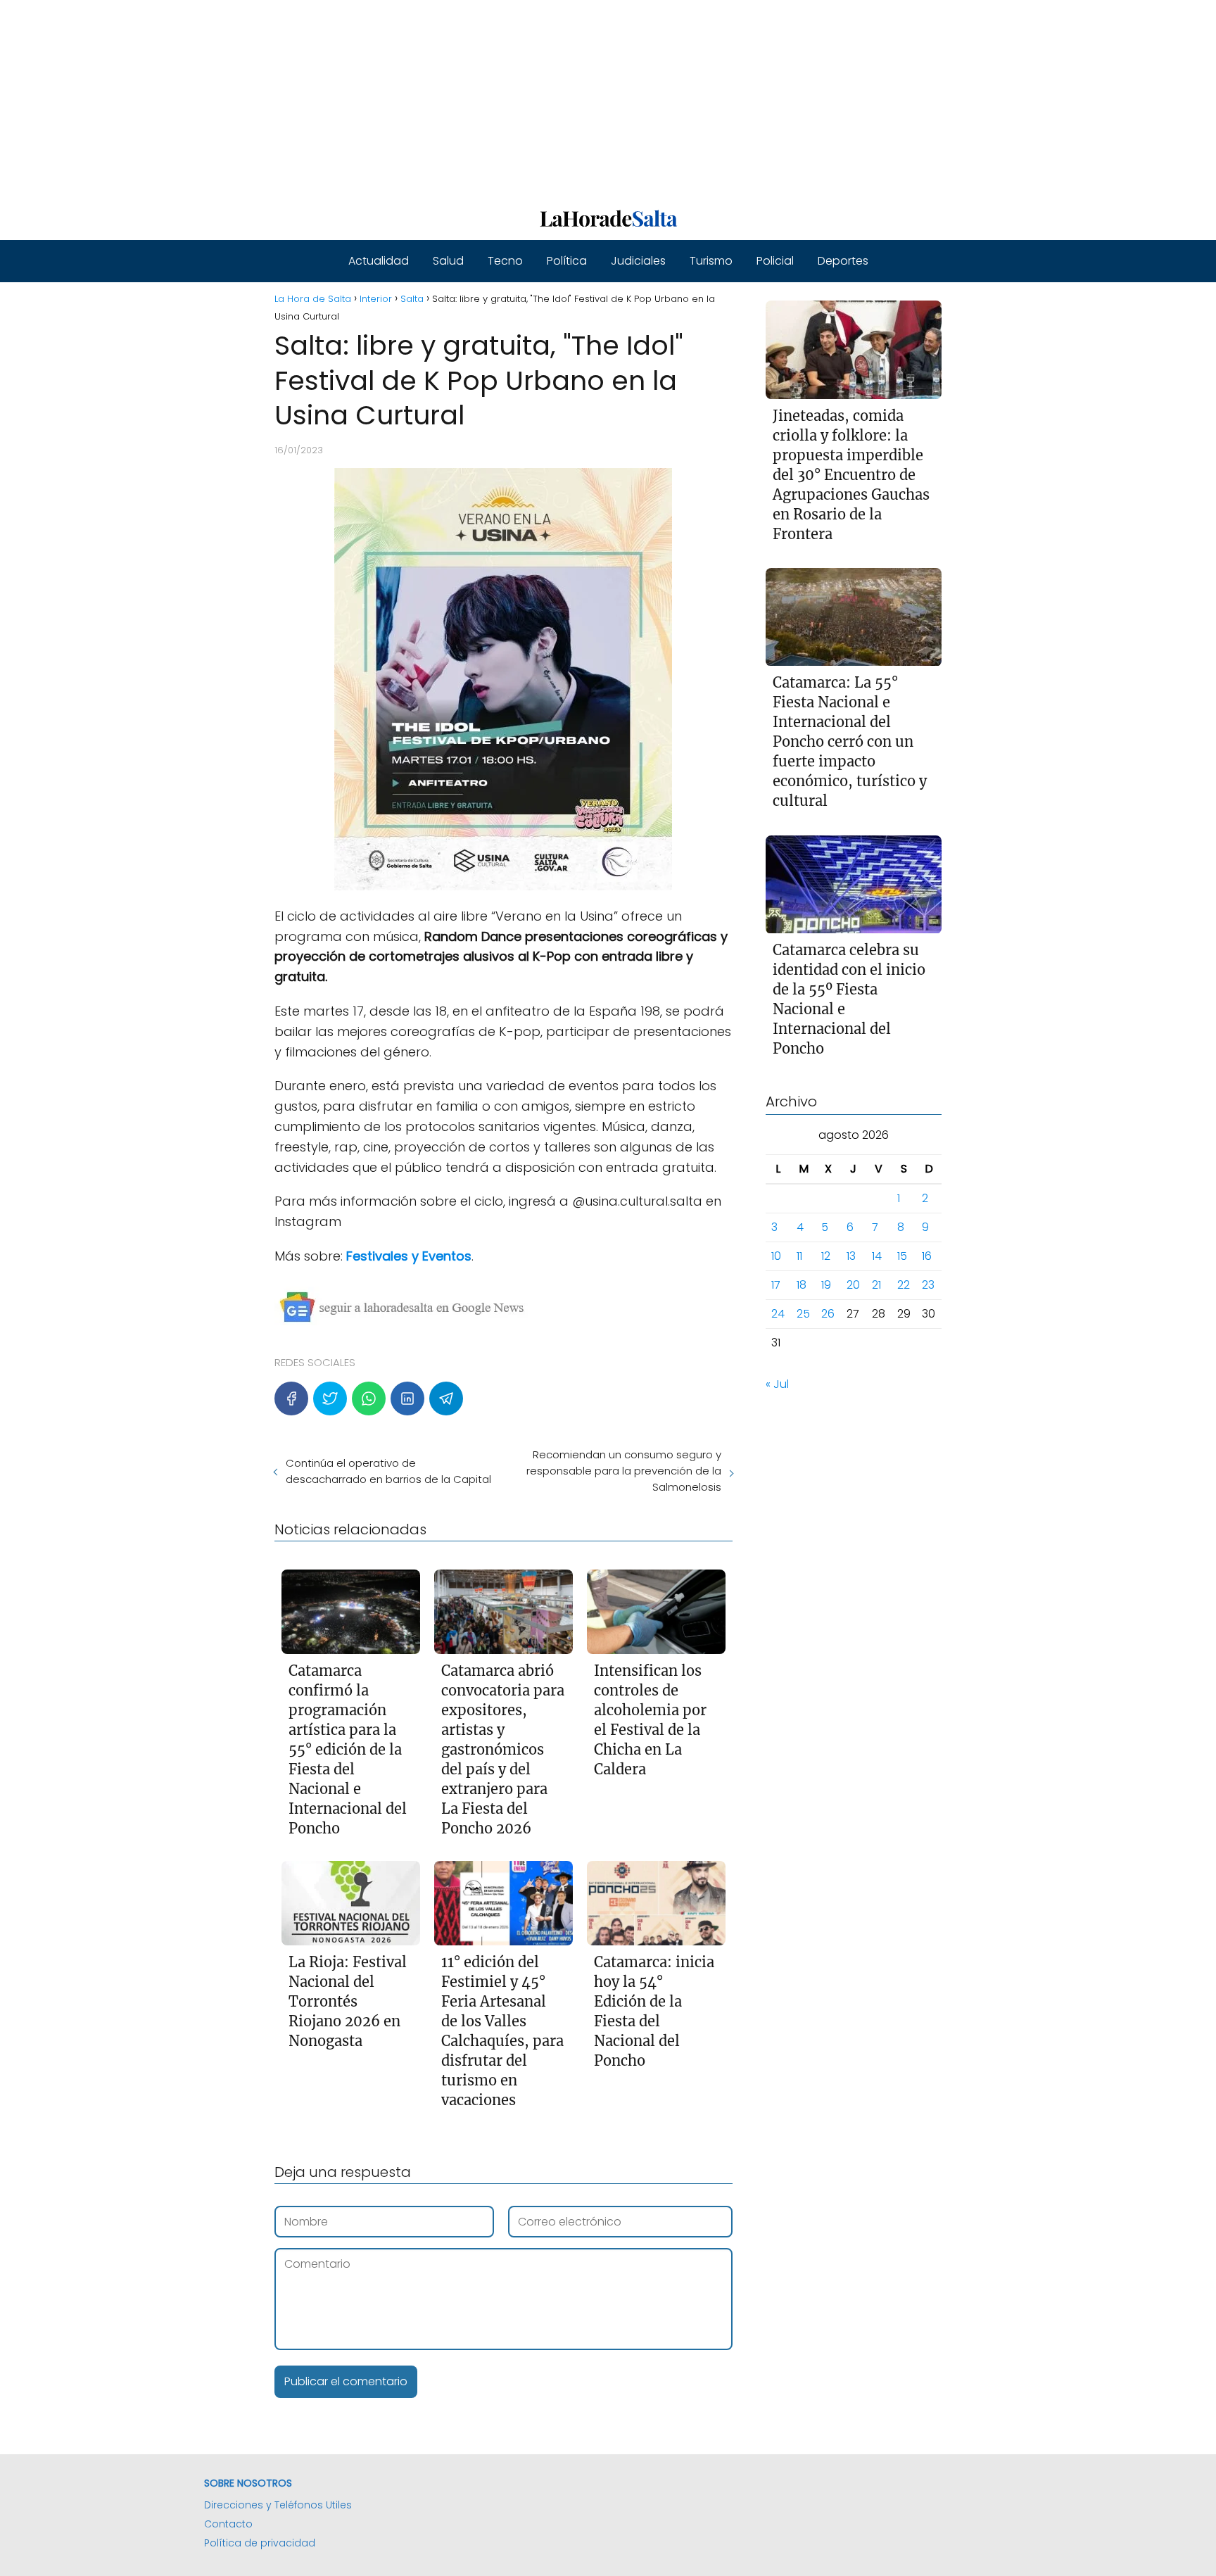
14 (877, 1257)
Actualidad (379, 261)
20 (853, 1286)
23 (928, 1286)
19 (826, 1286)
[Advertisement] (422, 99)
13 (851, 1257)
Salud (448, 261)
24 (778, 1314)
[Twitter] (330, 1399)
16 (927, 1257)
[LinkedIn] (407, 1399)
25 (803, 1314)
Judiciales (638, 261)
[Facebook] (291, 1399)
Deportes (843, 261)
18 (802, 1286)
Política (567, 261)
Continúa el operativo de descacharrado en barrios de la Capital (388, 1471)
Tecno (505, 261)
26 (828, 1314)
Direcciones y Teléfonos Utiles (278, 2505)
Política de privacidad (260, 2543)
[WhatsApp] (369, 1399)
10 (776, 1257)
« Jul (777, 1385)
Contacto (228, 2524)
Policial (775, 261)
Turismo (711, 261)
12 (826, 1257)
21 (876, 1286)
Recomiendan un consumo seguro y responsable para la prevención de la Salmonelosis (623, 1471)
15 (902, 1257)
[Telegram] (446, 1399)
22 (904, 1286)
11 (799, 1257)
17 (776, 1286)
